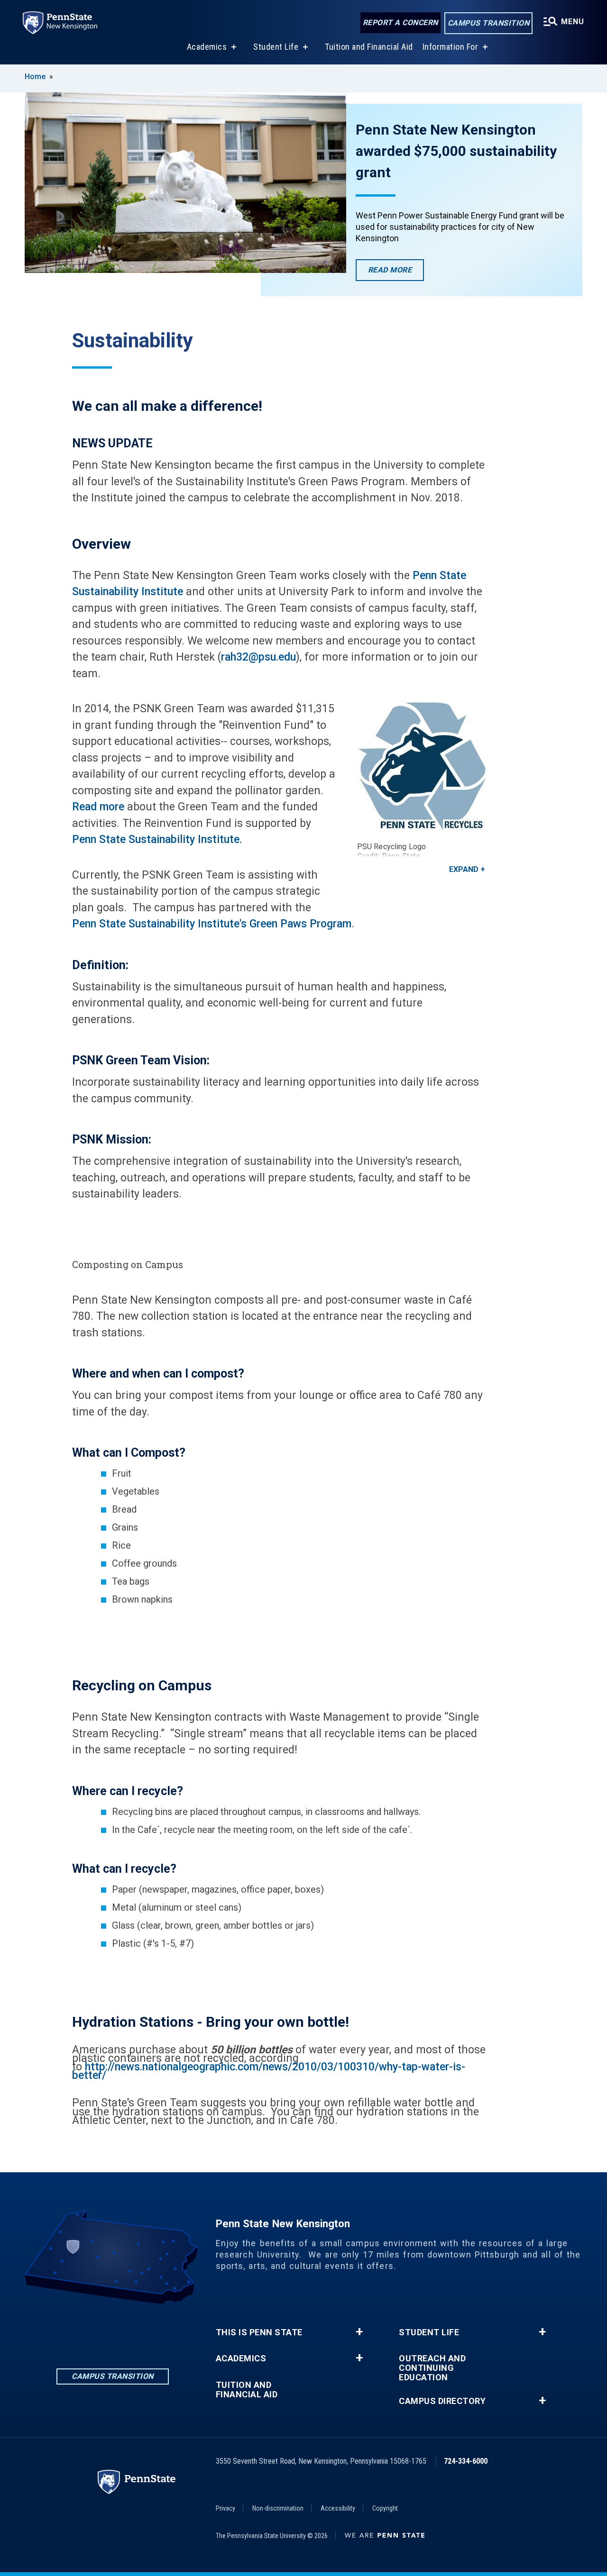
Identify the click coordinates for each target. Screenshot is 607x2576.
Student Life (276, 47)
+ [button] (359, 2332)
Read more (98, 807)
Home (35, 77)
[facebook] (88, 2330)
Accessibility (338, 2508)
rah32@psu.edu (258, 657)
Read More (396, 273)
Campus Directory (442, 2401)
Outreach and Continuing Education (432, 2368)
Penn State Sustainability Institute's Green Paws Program (212, 924)
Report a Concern (400, 23)
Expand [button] (464, 869)
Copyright (385, 2508)
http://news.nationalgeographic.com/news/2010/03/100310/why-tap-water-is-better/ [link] (269, 2071)
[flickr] (137, 2330)
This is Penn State (259, 2332)
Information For (451, 47)
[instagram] (112, 2330)
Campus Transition (489, 23)
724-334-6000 (466, 2461)
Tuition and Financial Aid (369, 47)
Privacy (225, 2508)
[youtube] (162, 2330)
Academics (207, 47)
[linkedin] (63, 2330)
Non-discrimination (278, 2508)
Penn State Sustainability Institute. (157, 839)
